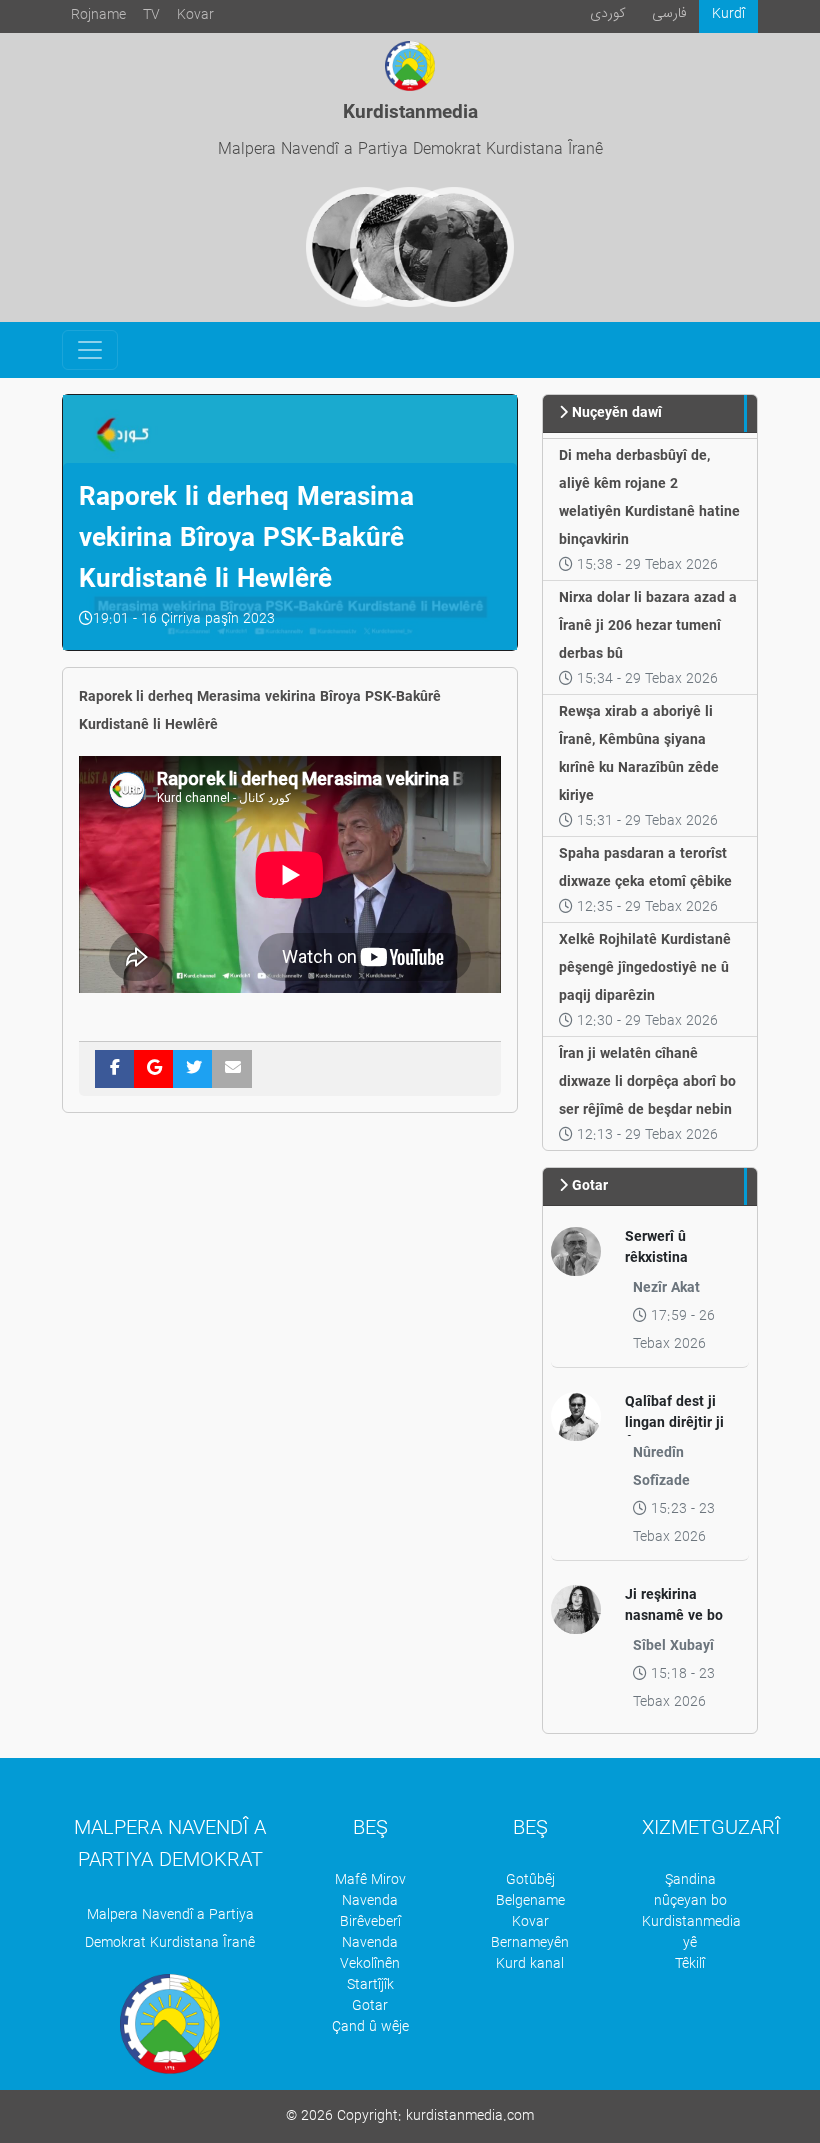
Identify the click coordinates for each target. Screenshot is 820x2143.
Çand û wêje (370, 2027)
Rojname (98, 15)
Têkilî (690, 1964)
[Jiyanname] (454, 247)
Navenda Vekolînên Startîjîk (370, 1964)
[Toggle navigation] (90, 350)
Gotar (370, 2006)
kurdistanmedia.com (470, 2116)
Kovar (195, 15)
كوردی (608, 13)
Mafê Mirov (370, 1880)
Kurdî (728, 14)
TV (151, 15)
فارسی (669, 13)
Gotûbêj (530, 1880)
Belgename (530, 1901)
